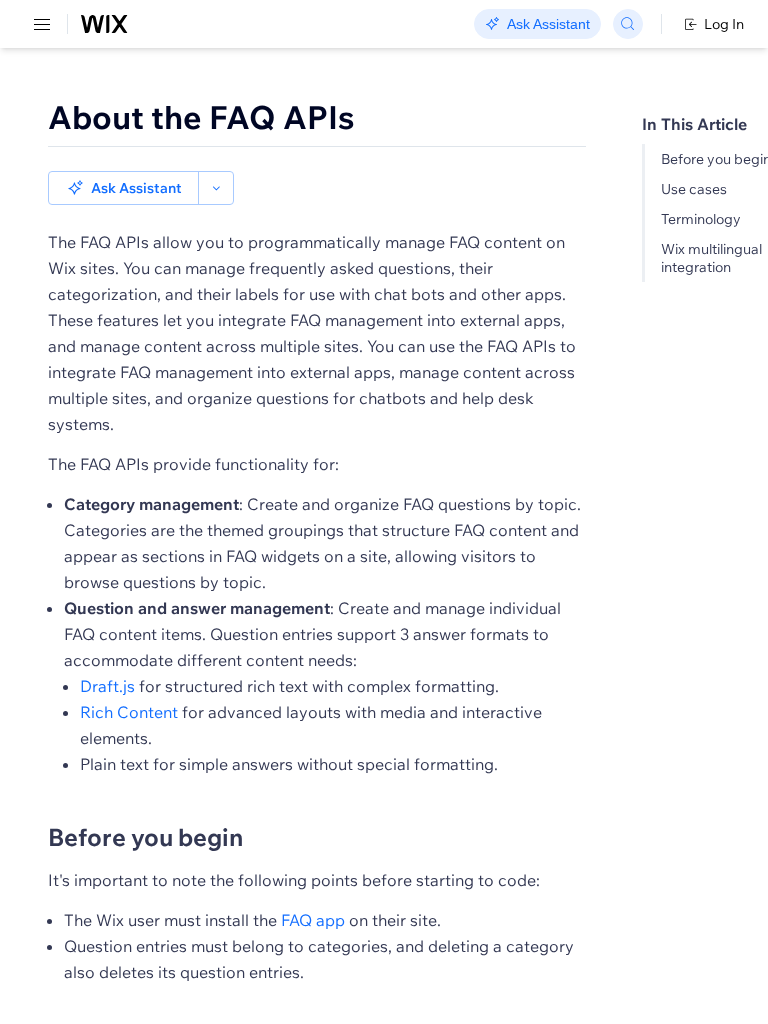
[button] (123, 188)
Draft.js (107, 686)
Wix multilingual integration (711, 258)
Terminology (701, 219)
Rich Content (129, 712)
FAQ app (313, 920)
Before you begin (145, 837)
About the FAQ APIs (201, 117)
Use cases (694, 189)
